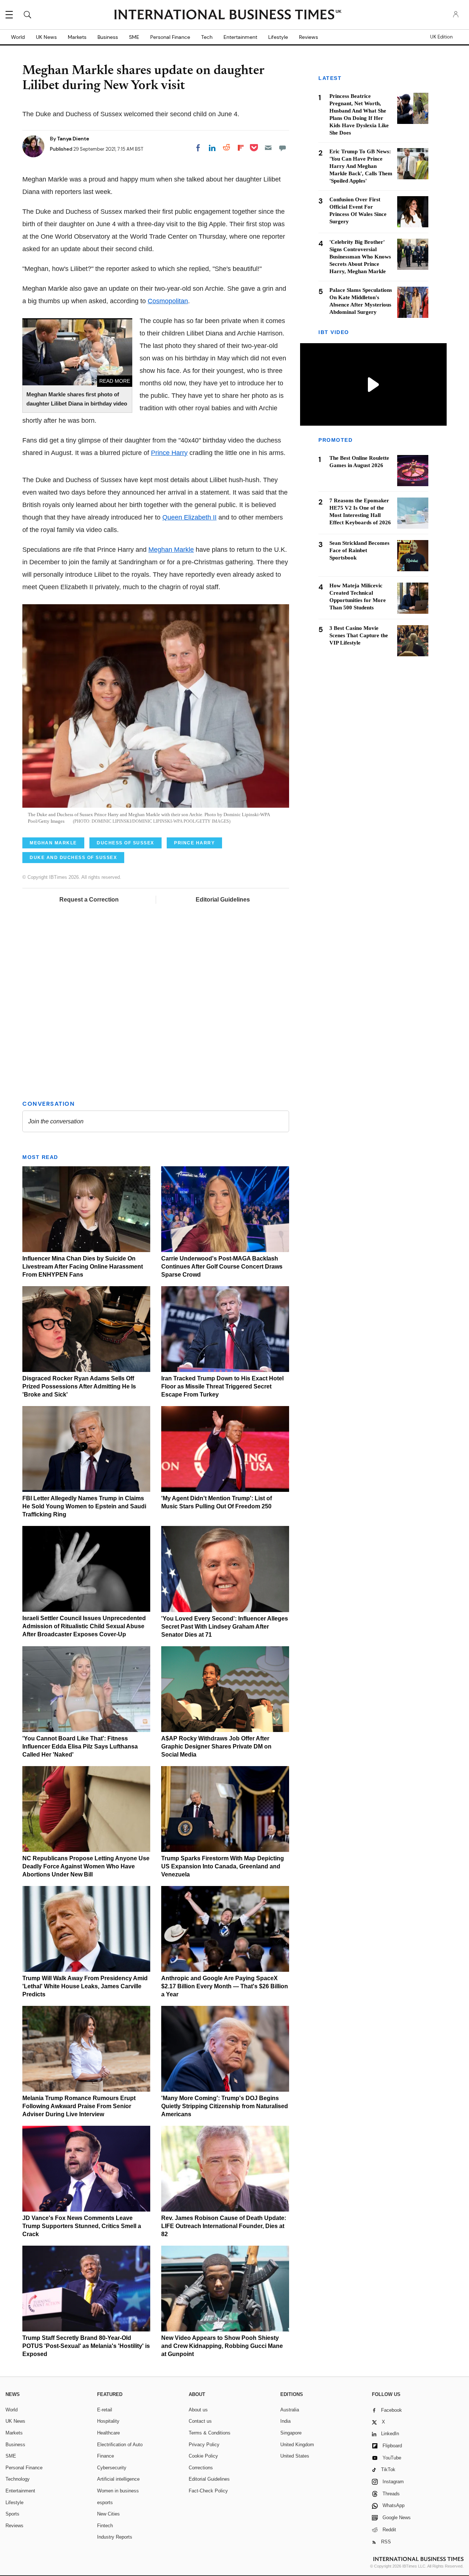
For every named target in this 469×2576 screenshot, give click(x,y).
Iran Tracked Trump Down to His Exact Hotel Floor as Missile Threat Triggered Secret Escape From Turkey (222, 1386)
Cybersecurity (112, 2468)
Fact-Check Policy (208, 2491)
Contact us (200, 2421)
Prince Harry (169, 453)
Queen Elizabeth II (189, 517)
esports (105, 2502)
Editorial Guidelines (223, 900)
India (285, 2421)
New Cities (108, 2514)
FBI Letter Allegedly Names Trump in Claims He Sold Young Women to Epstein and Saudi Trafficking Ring (84, 1506)
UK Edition (441, 37)
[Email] (268, 148)
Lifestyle (278, 37)
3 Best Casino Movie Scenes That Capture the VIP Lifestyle (359, 636)
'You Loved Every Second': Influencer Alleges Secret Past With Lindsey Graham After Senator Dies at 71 (225, 1627)
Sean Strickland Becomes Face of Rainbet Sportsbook (359, 551)
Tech (207, 37)
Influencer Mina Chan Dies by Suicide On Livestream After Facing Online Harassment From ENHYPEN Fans (83, 1267)
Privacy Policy (204, 2445)
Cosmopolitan (168, 301)
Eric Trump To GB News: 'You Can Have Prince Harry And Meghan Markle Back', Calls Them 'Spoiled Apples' (361, 166)
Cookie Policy (203, 2456)
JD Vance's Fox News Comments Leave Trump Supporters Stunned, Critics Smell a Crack (82, 2226)
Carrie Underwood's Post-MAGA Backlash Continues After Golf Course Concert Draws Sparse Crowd (222, 1267)
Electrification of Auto (120, 2445)
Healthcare (108, 2433)
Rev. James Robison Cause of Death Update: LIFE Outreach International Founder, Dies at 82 (224, 2226)
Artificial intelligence (118, 2479)
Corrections (201, 2468)
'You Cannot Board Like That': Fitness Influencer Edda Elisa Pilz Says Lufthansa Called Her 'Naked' (80, 1746)
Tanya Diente (73, 139)
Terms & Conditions (210, 2433)
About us (198, 2410)
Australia (290, 2410)
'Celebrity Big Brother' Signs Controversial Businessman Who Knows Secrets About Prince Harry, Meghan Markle (360, 257)
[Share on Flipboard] (241, 148)
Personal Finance (170, 37)
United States (295, 2456)
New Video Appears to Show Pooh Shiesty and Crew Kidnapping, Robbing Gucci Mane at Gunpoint (222, 2346)
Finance (106, 2456)
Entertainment (240, 37)
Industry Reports (115, 2537)
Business (108, 37)
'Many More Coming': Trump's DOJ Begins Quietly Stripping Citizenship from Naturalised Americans (225, 2106)
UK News (46, 37)
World (18, 37)
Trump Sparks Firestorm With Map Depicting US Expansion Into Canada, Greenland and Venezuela (223, 1866)
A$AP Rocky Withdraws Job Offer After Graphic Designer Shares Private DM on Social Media (216, 1746)
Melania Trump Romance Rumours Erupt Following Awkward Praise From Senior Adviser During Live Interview (79, 2106)
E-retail (105, 2410)
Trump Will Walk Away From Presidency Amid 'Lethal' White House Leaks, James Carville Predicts (85, 1986)
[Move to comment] (282, 148)
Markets (77, 37)
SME (134, 37)
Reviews (309, 37)
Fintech (105, 2526)
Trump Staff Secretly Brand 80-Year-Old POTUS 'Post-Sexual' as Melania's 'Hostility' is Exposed (86, 2346)
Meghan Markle (171, 550)
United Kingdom (297, 2445)
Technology (18, 2479)
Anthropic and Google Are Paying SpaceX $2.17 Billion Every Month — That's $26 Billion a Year (225, 1986)
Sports (12, 2514)
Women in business (118, 2491)
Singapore (291, 2433)
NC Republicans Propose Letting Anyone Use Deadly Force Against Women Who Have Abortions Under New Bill (86, 1866)
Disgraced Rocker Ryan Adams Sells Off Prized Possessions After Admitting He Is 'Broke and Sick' (79, 1386)
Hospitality (108, 2421)
